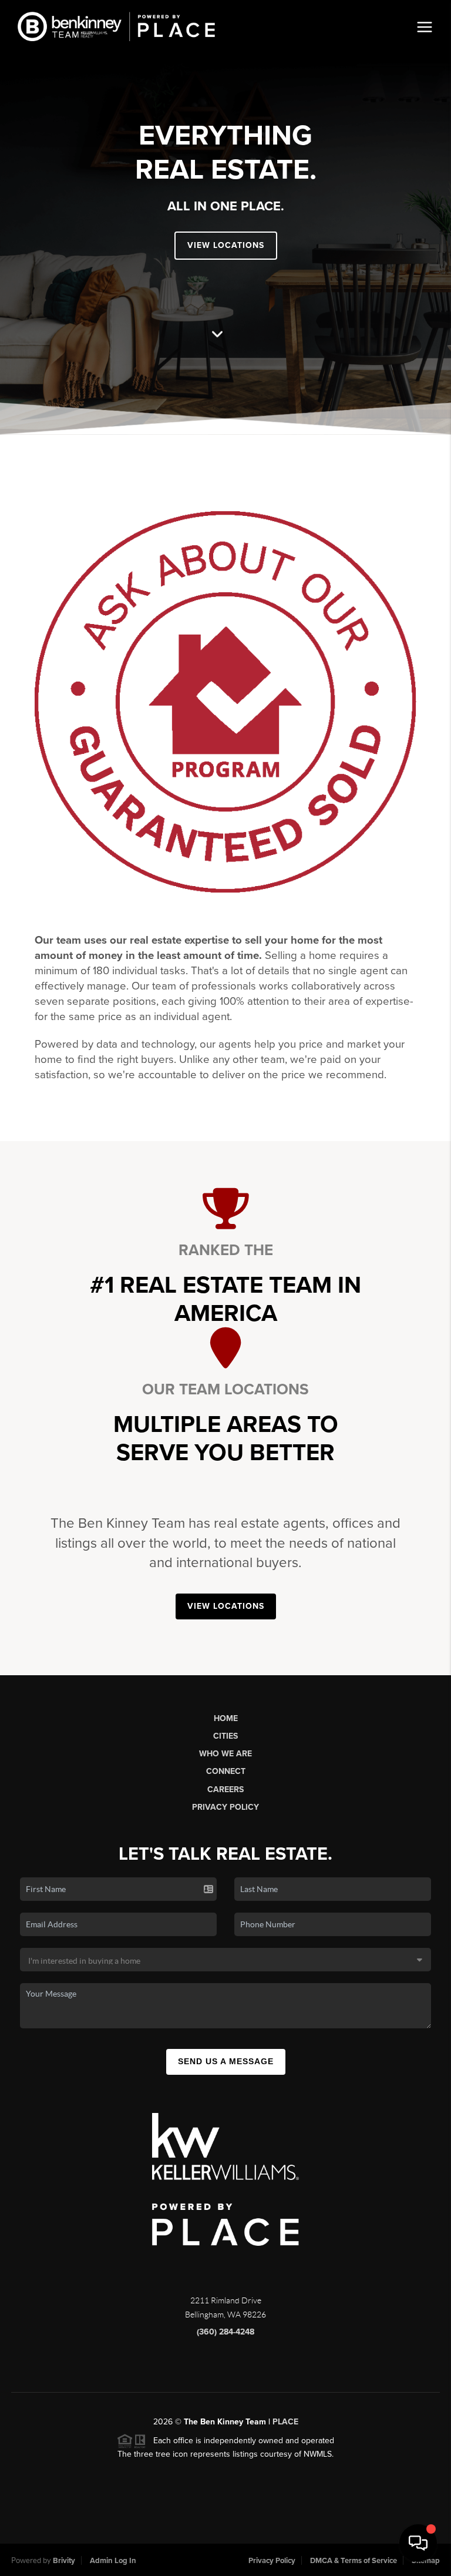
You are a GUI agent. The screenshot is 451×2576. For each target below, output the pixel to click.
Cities (225, 1736)
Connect (226, 1771)
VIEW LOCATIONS (226, 245)
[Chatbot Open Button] (418, 2543)
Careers (225, 1790)
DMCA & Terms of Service (354, 2561)
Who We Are (225, 1754)
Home (226, 1718)
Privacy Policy (225, 1807)
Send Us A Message (226, 2061)
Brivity (64, 2561)
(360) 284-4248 (225, 2332)
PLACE (285, 2422)
